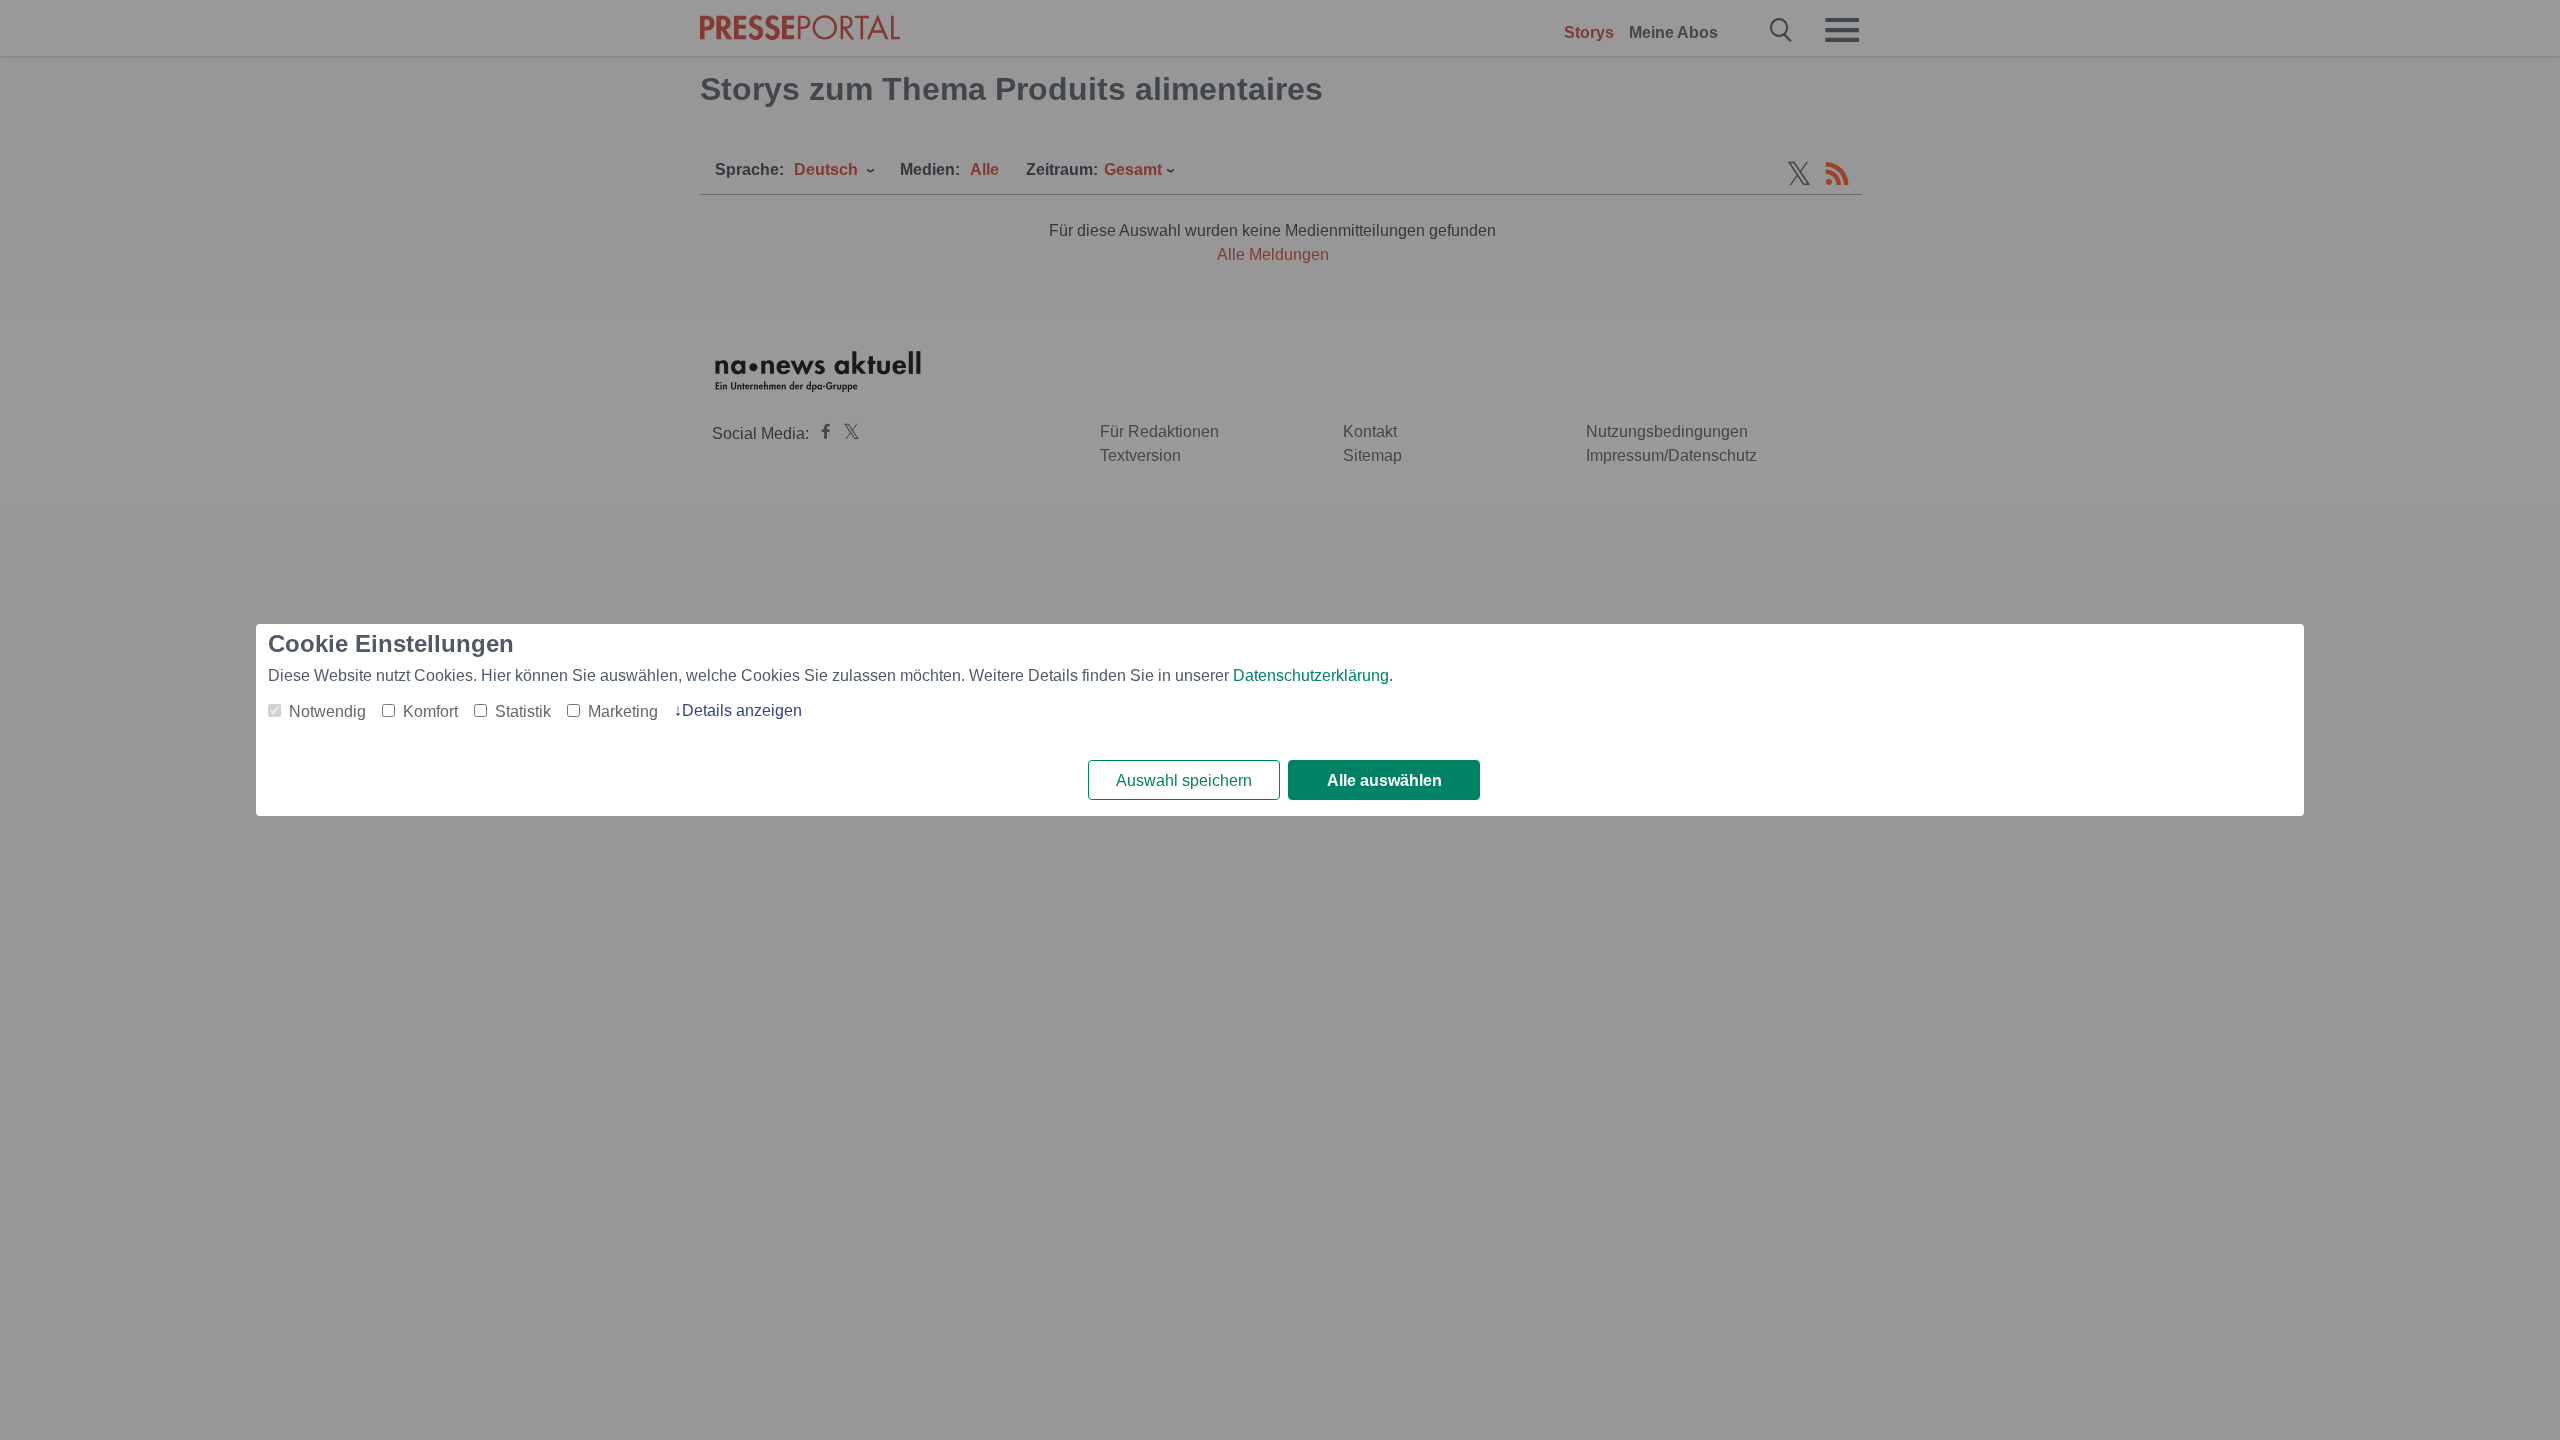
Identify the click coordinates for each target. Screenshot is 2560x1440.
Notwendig (327, 711)
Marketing (623, 711)
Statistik (523, 711)
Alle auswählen (1384, 780)
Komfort (430, 711)
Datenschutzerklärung (1311, 675)
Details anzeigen (742, 710)
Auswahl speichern (1184, 780)
